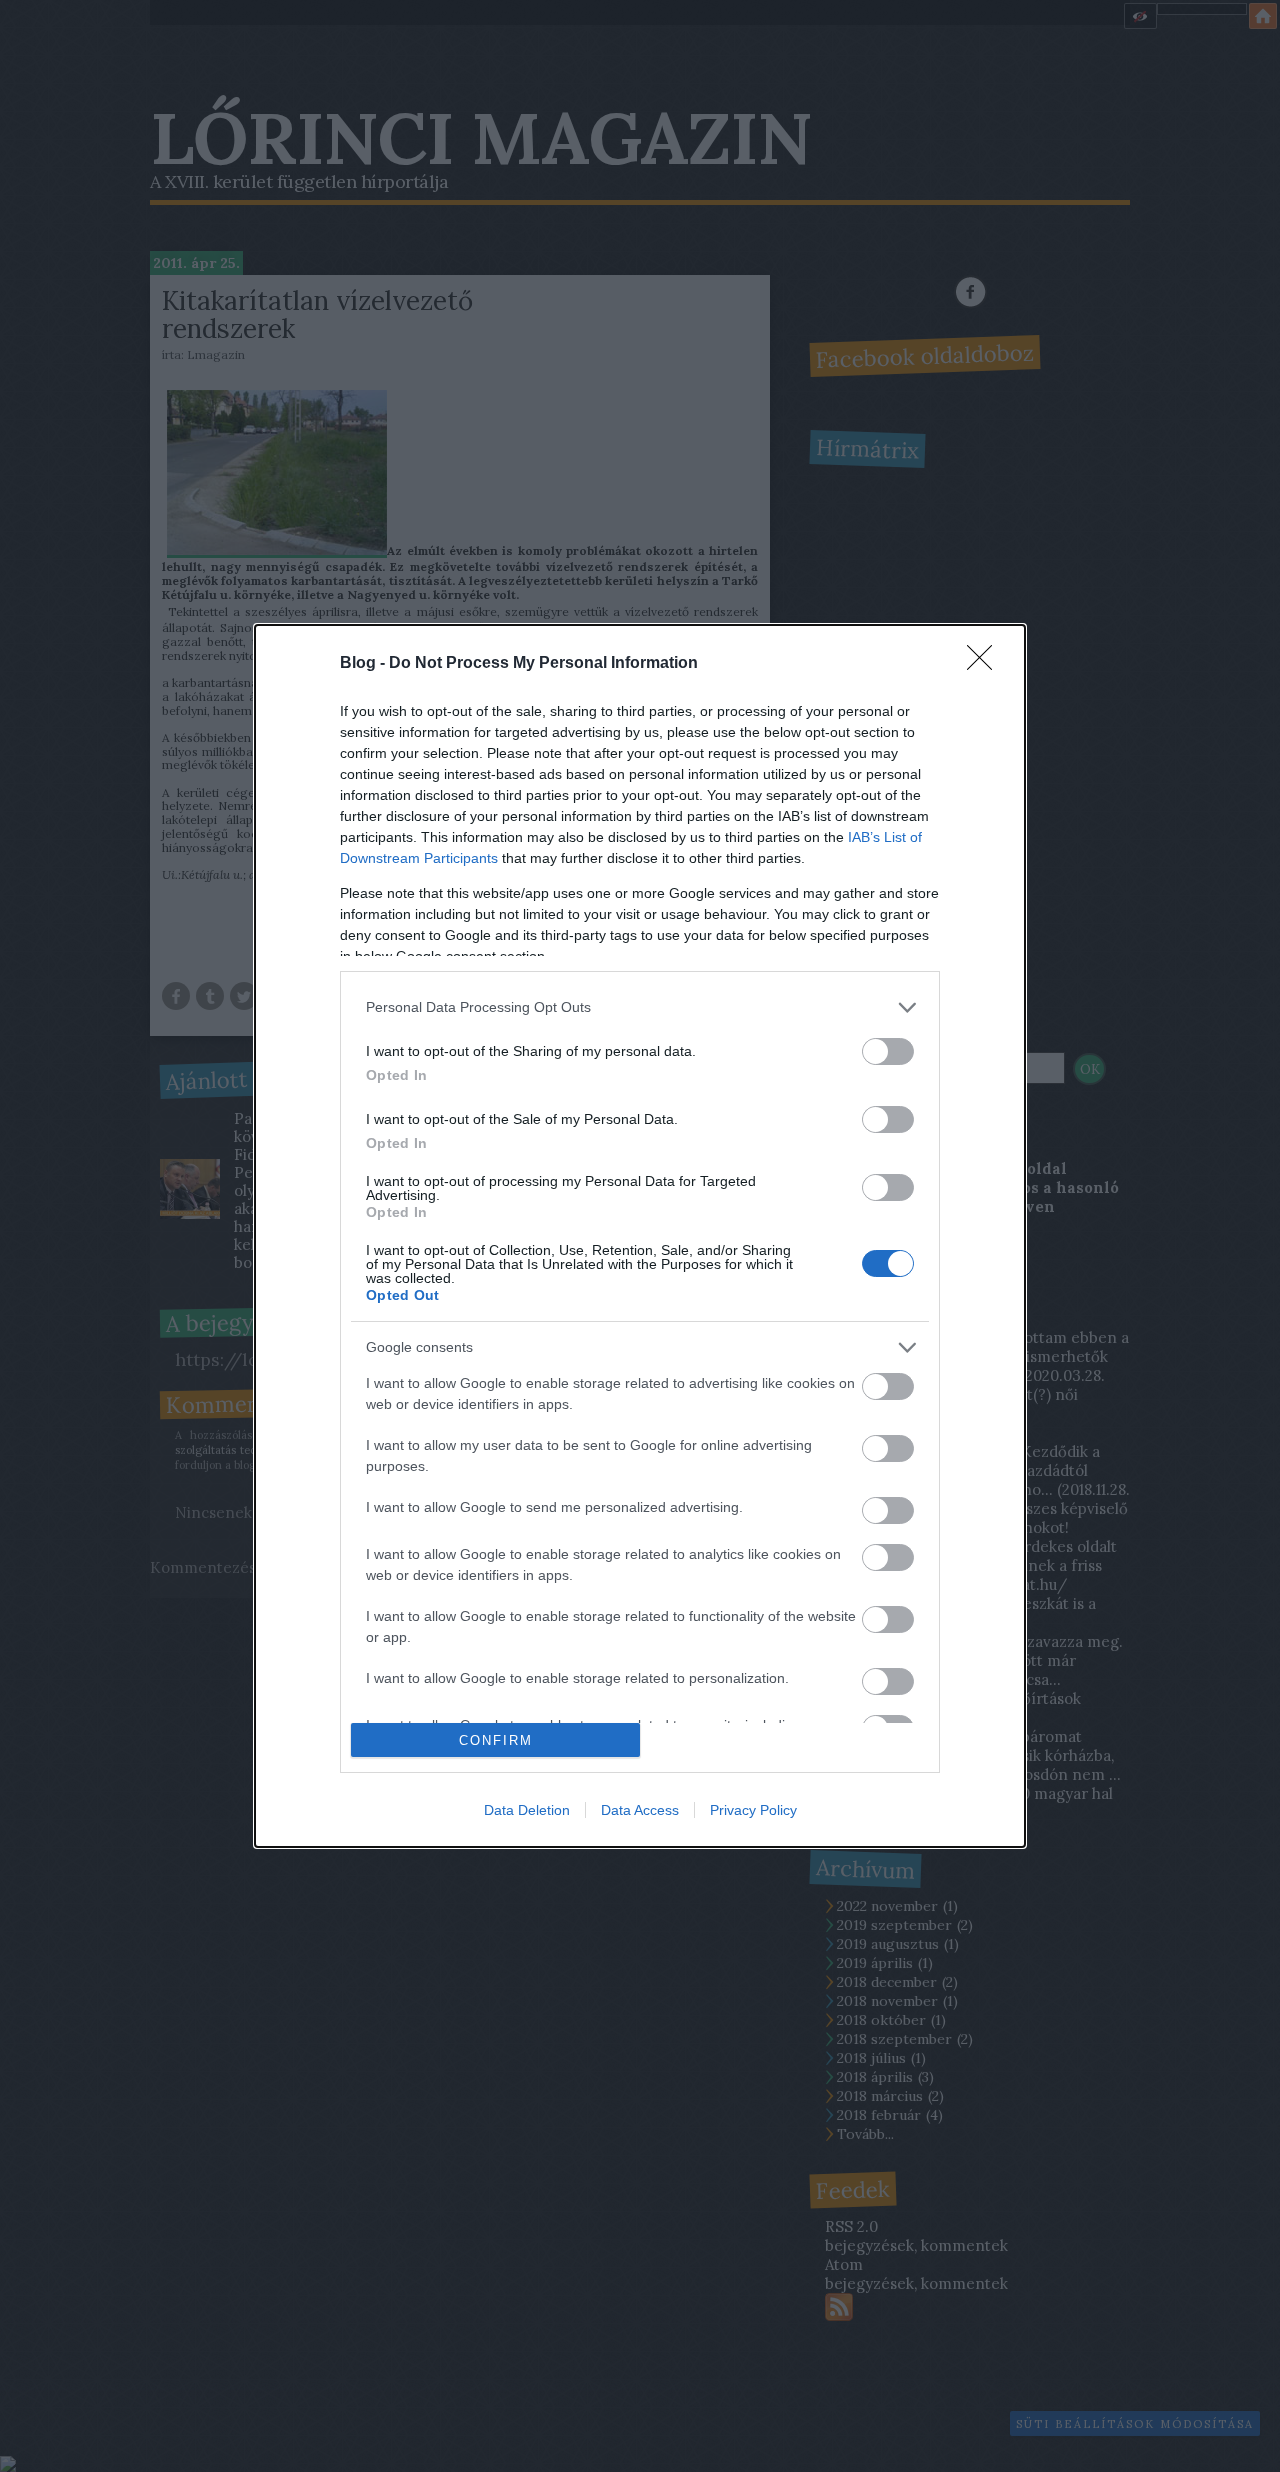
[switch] (888, 1051)
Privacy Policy (753, 1810)
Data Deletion (527, 1810)
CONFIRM (496, 1740)
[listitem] (640, 1007)
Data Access (640, 1810)
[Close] (986, 664)
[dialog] (640, 1236)
